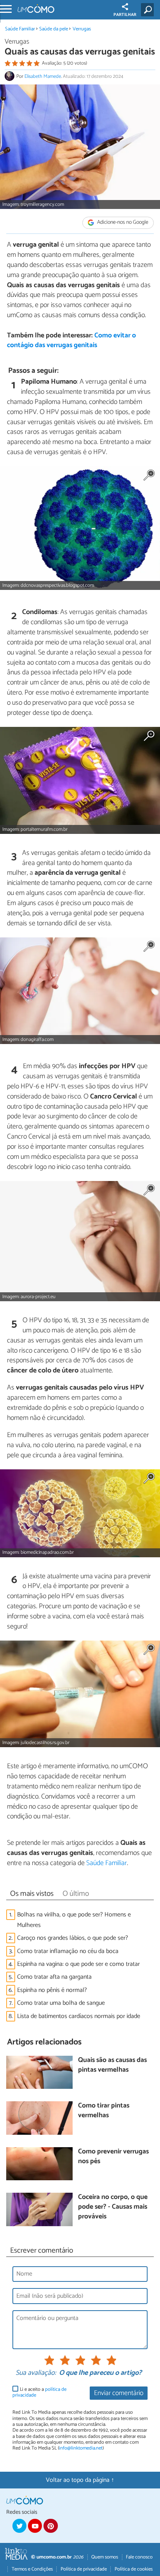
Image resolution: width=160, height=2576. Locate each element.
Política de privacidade (84, 2569)
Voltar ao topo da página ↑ (80, 2480)
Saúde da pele (54, 29)
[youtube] (35, 2526)
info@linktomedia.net (81, 2448)
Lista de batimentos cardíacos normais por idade (79, 2016)
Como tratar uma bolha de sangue (61, 2003)
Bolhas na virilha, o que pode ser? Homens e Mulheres (74, 1920)
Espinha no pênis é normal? (52, 1990)
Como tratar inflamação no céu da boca (68, 1951)
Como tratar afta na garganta (54, 1977)
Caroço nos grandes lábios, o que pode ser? (73, 1938)
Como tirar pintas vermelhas (104, 2111)
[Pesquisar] (149, 10)
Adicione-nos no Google (122, 223)
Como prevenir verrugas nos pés (113, 2157)
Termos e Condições (32, 2569)
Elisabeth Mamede (43, 76)
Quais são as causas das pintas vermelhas (112, 2065)
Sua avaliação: (36, 2373)
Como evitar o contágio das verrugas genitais (71, 340)
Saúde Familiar (20, 29)
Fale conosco (139, 2557)
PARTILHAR (125, 15)
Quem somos (105, 2557)
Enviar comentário (119, 2393)
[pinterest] (50, 2526)
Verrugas (82, 29)
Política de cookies (134, 2569)
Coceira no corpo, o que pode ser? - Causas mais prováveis (113, 2207)
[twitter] (19, 2526)
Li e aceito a (39, 2393)
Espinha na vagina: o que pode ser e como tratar (78, 1964)
